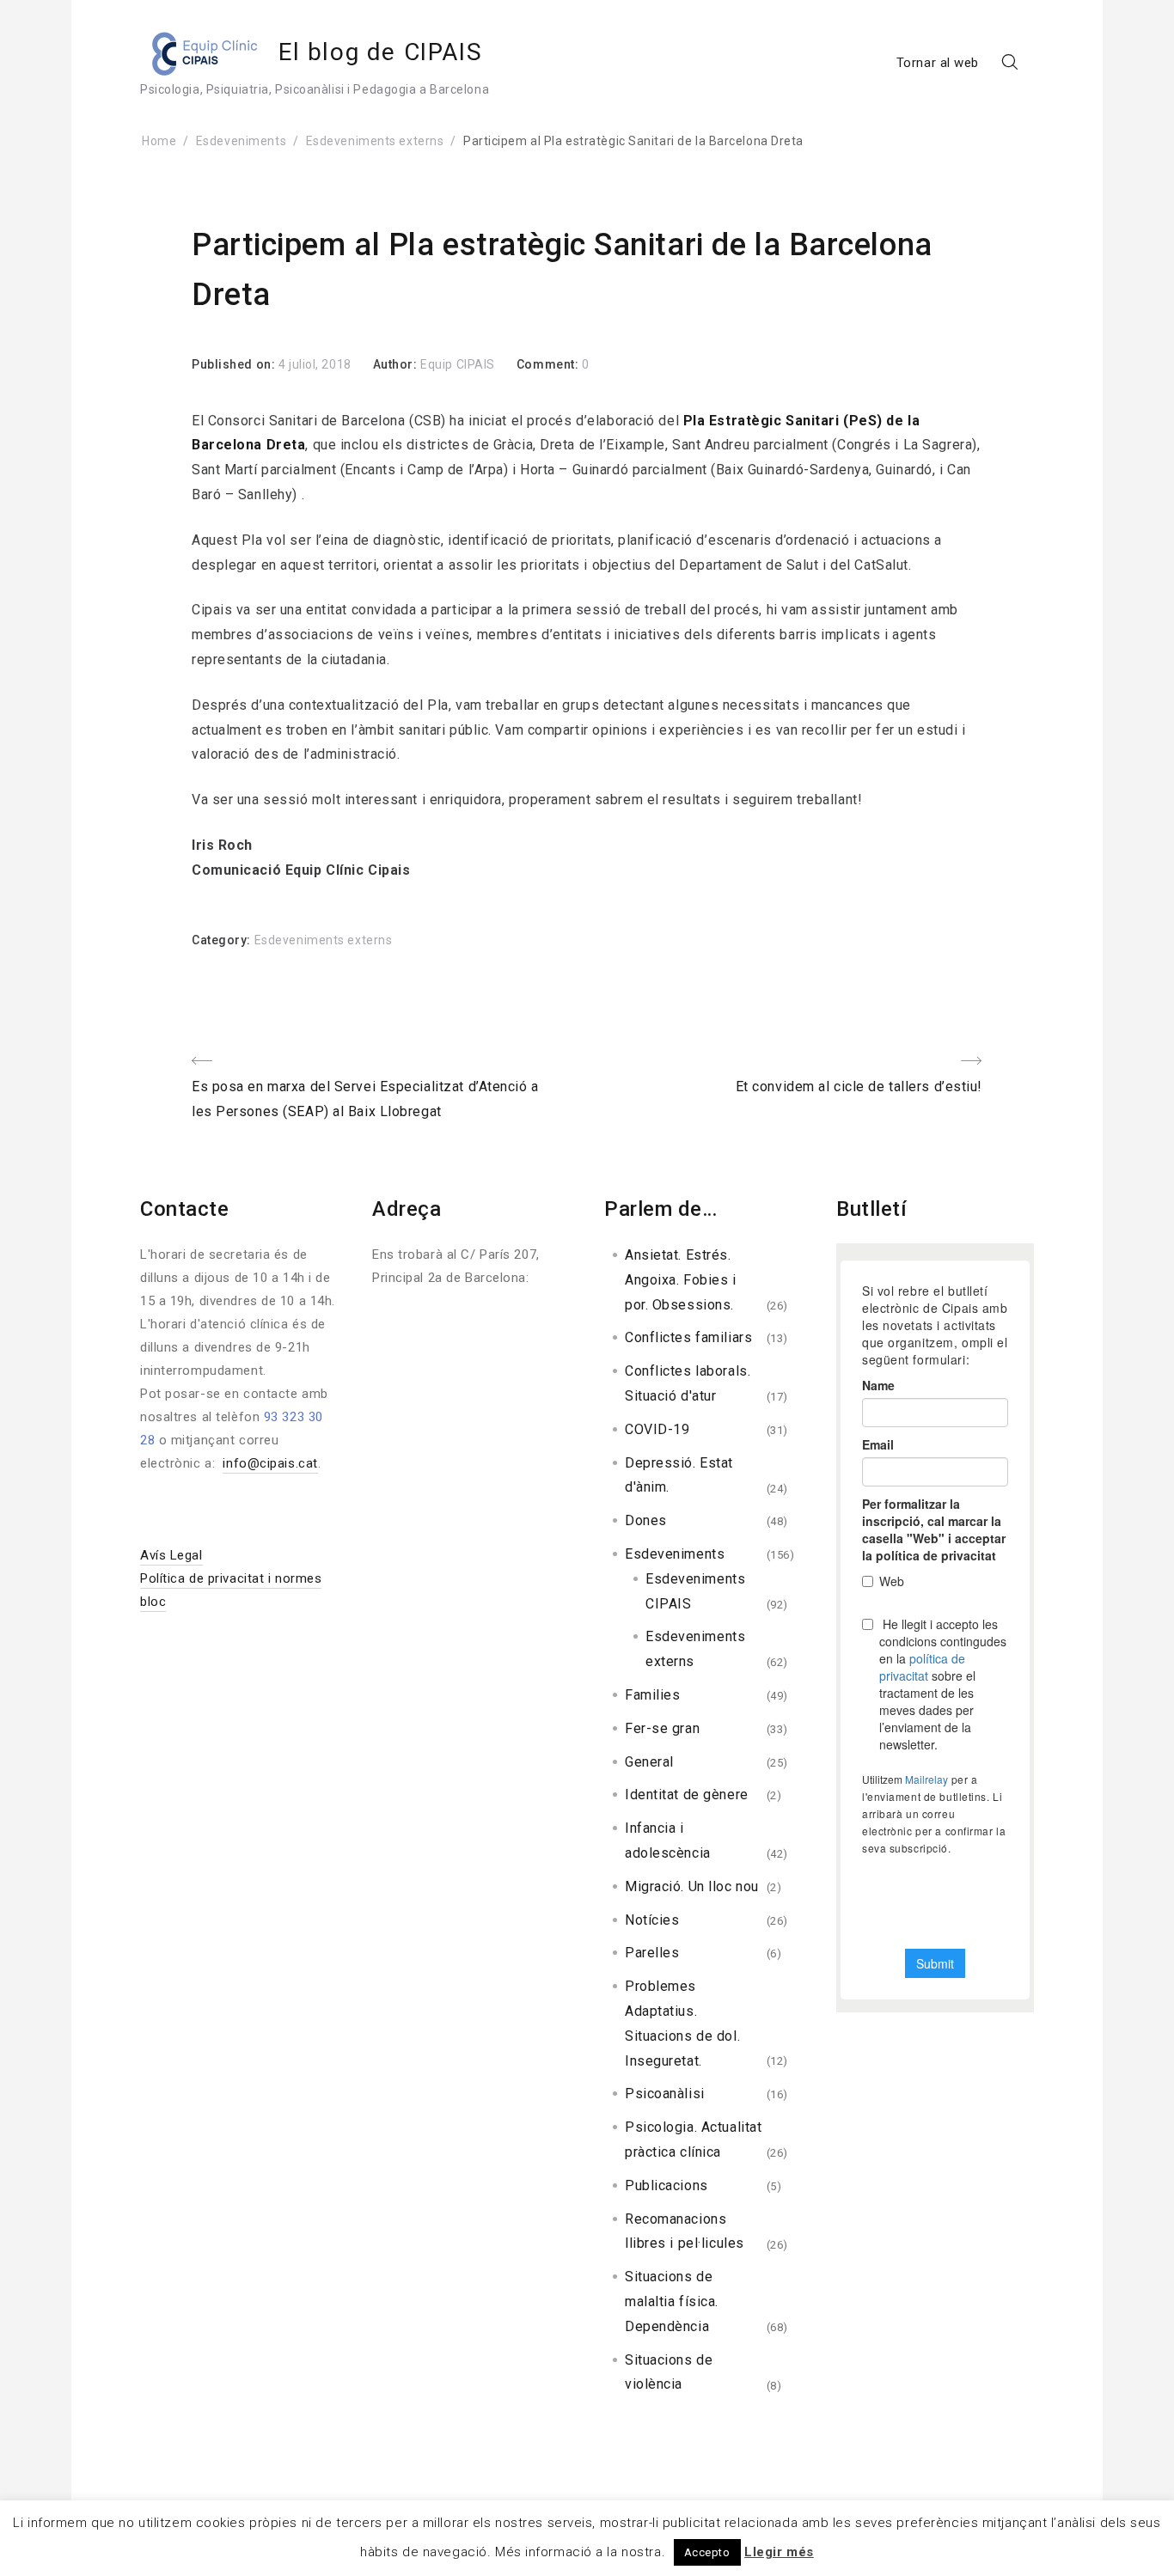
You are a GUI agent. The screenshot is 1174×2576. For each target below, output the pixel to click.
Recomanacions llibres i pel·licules (685, 2231)
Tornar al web (938, 63)
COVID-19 (657, 1429)
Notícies (652, 1920)
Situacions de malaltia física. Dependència (672, 2301)
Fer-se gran (662, 1728)
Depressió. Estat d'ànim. (679, 1475)
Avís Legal (171, 1555)
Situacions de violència (669, 2372)
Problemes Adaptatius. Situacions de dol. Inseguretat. (682, 2023)
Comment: (549, 364)
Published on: (235, 364)
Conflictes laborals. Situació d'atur (688, 1383)
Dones (646, 1520)
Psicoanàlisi (665, 2094)
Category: (223, 940)
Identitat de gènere (687, 1795)
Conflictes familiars (688, 1337)
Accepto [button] (707, 2552)
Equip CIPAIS (458, 364)
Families (652, 1695)
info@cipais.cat (270, 1463)
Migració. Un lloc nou (692, 1886)
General (649, 1762)
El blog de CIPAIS (380, 52)
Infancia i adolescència (668, 1840)
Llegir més (779, 2552)
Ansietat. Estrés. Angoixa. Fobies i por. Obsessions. (681, 1280)
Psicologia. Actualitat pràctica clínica (693, 2140)
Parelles (652, 1953)
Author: (397, 364)
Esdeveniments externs (375, 141)
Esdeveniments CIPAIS (695, 1591)
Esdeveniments (241, 141)
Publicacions (666, 2185)
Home (159, 141)
